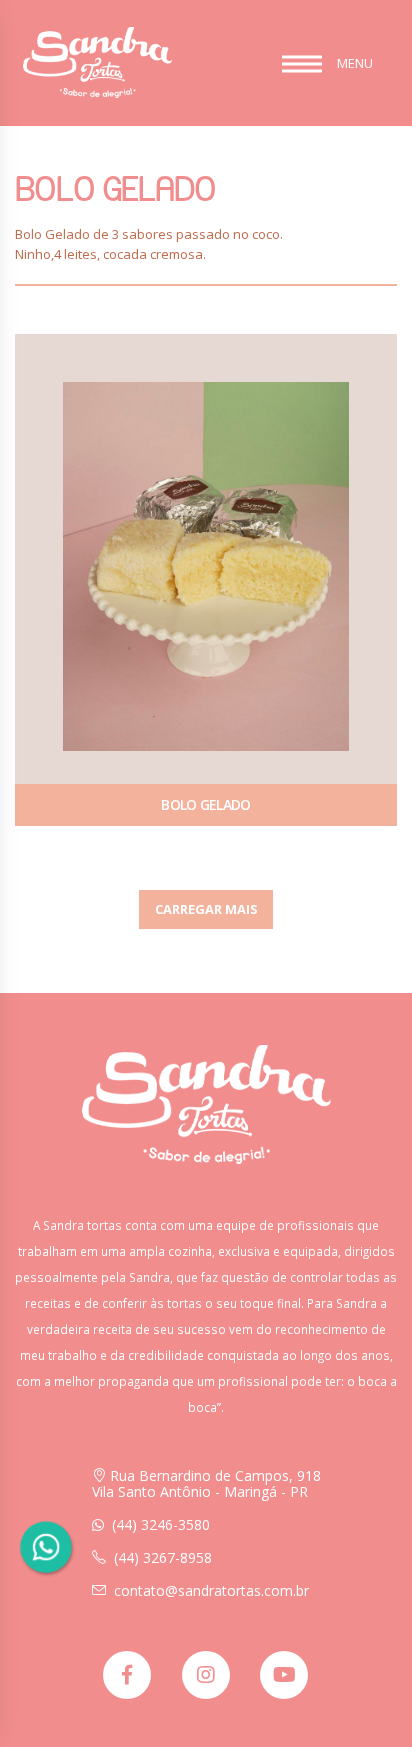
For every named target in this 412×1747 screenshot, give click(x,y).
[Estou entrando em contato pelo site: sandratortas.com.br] (45, 1547)
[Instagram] (206, 1675)
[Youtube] (284, 1675)
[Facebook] (127, 1675)
